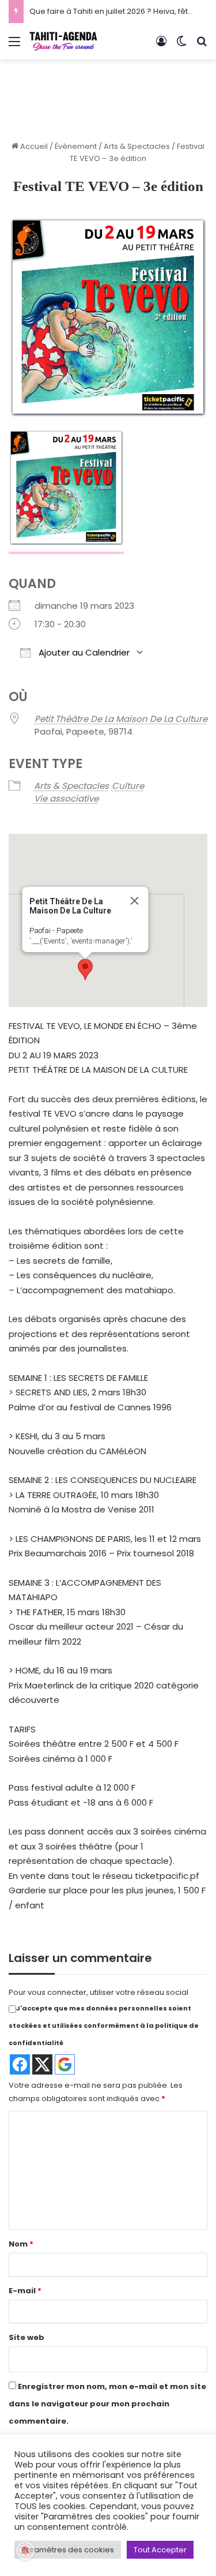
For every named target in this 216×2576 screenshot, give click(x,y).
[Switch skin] (181, 46)
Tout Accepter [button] (160, 2550)
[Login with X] (42, 2064)
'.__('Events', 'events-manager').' (80, 941)
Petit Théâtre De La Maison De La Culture (121, 719)
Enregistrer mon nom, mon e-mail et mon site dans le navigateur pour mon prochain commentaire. (107, 2404)
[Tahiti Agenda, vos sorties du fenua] (63, 41)
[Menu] (14, 46)
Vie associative (66, 798)
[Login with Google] (65, 2064)
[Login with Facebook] (20, 2064)
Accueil (33, 146)
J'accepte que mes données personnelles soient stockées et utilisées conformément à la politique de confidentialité (104, 2025)
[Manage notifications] (25, 2551)
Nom (21, 2244)
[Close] (134, 901)
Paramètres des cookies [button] (68, 2550)
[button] (85, 969)
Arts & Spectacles (137, 146)
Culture (128, 786)
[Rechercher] (202, 46)
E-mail (25, 2291)
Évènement (76, 146)
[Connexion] (161, 46)
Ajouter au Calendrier (83, 652)
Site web (26, 2337)
